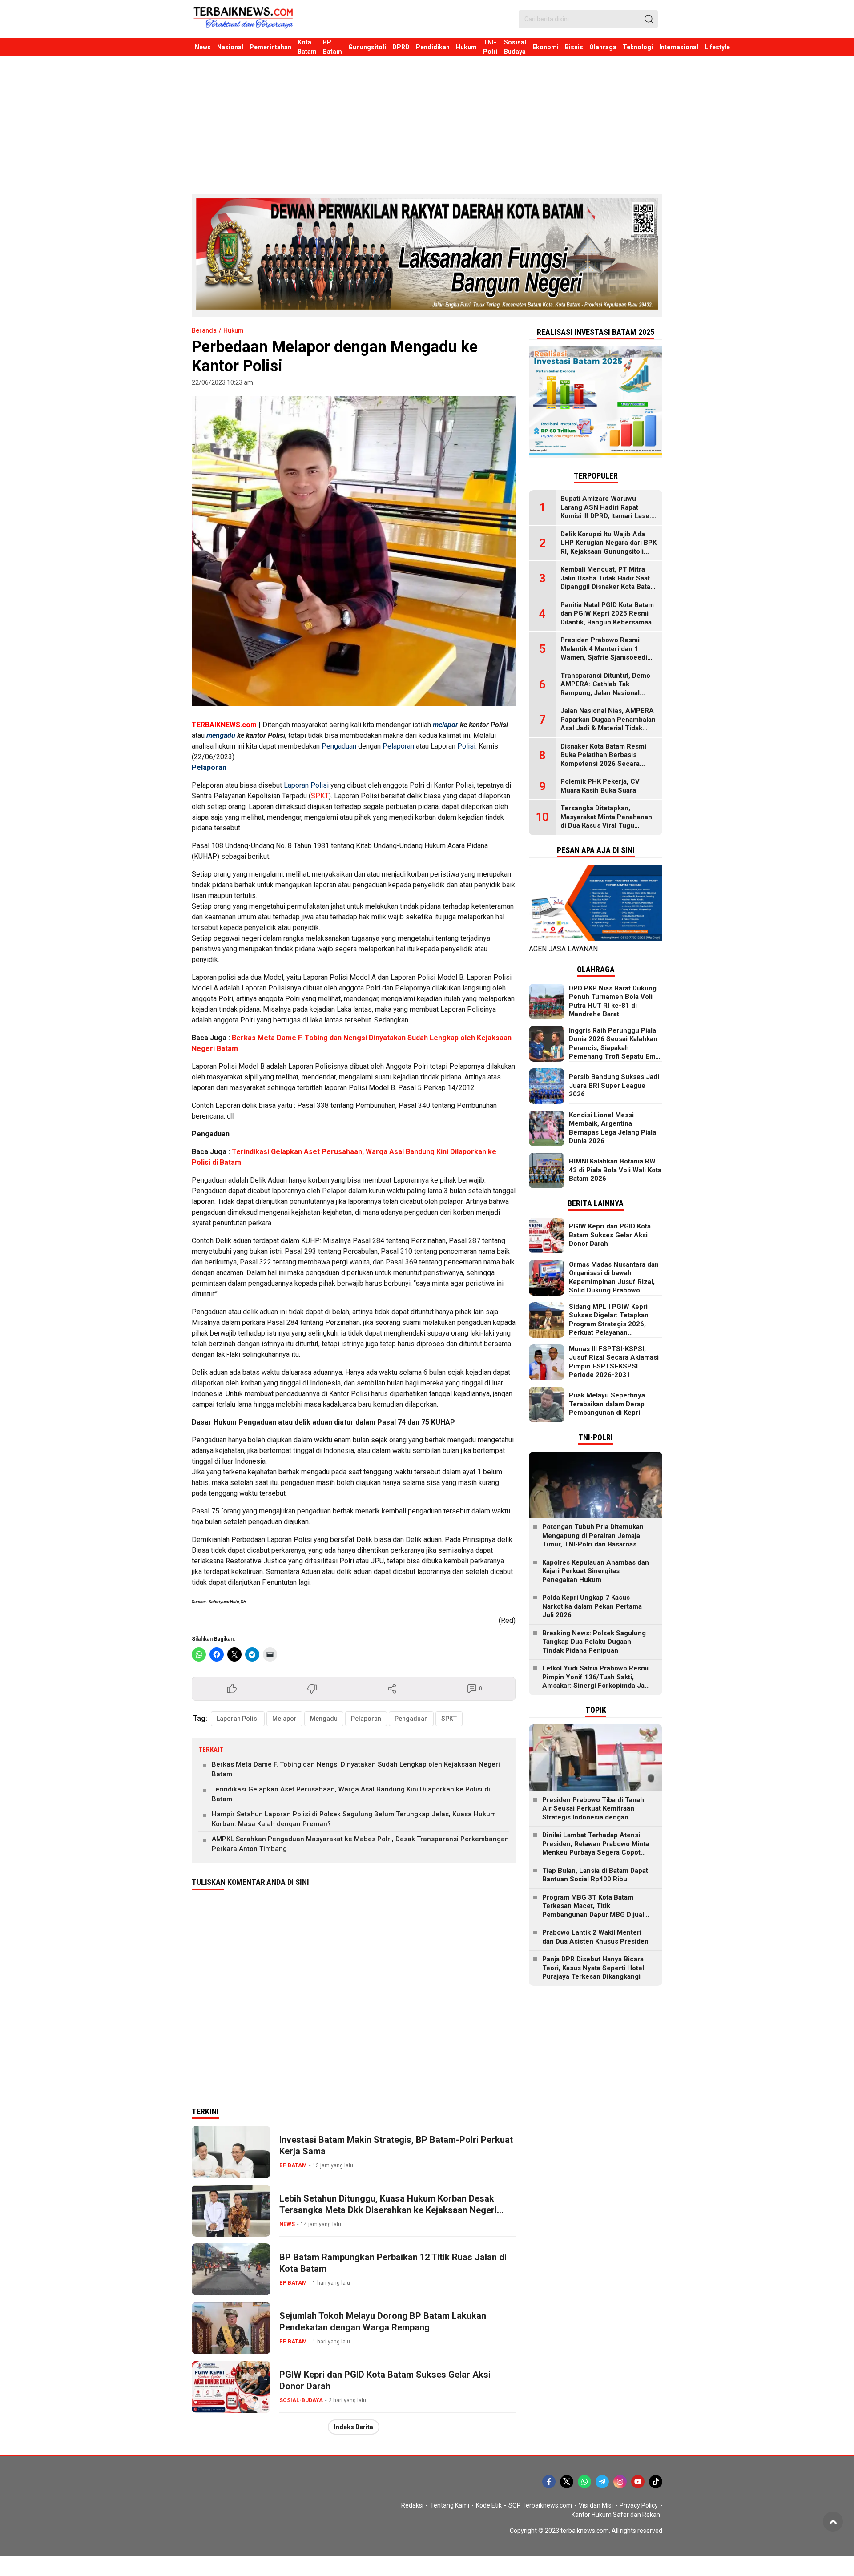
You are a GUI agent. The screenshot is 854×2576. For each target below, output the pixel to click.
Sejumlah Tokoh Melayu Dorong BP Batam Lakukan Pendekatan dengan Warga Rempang (383, 2322)
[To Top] (833, 2522)
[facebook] (549, 2482)
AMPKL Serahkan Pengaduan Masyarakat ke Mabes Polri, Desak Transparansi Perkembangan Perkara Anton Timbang (360, 1844)
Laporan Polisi (306, 785)
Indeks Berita (354, 2427)
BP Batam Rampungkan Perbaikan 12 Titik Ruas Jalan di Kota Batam (393, 2263)
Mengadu (324, 1719)
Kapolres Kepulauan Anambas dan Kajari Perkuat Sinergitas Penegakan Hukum (596, 1571)
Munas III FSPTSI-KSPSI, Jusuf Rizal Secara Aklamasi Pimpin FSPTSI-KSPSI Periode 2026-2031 (614, 1362)
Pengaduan (339, 746)
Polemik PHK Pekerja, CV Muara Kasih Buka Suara (600, 786)
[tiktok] (656, 2482)
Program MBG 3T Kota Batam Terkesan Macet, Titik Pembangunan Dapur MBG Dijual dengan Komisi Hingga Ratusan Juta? (593, 1915)
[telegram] (602, 2482)
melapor (445, 725)
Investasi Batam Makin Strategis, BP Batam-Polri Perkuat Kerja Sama (396, 2145)
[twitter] (567, 2482)
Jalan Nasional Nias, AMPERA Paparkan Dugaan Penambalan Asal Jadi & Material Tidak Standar (608, 724)
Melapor (284, 1719)
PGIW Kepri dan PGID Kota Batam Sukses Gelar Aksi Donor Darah (385, 2380)
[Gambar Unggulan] (354, 551)
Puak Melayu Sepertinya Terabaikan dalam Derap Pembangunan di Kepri (607, 1404)
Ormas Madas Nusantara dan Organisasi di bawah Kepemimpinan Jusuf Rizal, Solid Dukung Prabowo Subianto (614, 1282)
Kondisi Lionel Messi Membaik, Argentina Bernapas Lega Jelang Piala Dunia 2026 (612, 1128)
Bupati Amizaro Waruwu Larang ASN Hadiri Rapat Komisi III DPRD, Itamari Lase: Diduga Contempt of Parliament (606, 516)
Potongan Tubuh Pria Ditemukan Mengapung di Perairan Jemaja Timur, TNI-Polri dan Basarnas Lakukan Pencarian (593, 1540)
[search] (649, 19)
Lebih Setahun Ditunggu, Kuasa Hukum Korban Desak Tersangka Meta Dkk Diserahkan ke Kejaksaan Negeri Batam (388, 2210)
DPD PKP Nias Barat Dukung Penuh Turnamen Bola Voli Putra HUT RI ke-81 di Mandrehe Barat (613, 1001)
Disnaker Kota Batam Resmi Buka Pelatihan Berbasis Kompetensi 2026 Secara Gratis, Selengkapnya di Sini (604, 759)
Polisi (466, 746)
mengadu (221, 735)
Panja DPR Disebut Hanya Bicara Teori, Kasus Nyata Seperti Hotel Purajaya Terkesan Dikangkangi (593, 1968)
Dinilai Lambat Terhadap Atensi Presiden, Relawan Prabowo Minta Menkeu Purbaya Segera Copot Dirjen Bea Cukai (596, 1848)
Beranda (204, 330)
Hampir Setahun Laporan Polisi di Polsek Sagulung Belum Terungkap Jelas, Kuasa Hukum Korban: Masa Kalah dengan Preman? (354, 1819)
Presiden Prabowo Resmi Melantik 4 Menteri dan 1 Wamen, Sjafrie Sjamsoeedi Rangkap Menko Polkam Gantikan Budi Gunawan (604, 657)
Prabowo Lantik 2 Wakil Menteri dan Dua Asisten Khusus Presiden (595, 1937)
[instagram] (620, 2482)
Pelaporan (398, 746)
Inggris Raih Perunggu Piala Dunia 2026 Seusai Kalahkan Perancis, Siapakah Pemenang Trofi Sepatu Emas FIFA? (616, 1048)
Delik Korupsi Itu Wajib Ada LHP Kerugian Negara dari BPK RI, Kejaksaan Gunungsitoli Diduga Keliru (608, 547)
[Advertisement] (427, 123)
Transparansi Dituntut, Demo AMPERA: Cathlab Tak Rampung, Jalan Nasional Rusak (605, 689)
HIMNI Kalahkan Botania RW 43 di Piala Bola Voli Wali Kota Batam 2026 (615, 1170)
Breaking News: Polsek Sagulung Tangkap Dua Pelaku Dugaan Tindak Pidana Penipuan (594, 1642)
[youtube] (638, 2482)
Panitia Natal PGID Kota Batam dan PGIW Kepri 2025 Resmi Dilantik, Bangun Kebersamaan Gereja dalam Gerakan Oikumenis (608, 622)
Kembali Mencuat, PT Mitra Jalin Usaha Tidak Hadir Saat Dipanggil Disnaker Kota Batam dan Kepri (608, 582)
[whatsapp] (584, 2482)
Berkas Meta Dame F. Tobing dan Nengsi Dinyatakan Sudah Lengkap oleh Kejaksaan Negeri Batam (356, 1769)
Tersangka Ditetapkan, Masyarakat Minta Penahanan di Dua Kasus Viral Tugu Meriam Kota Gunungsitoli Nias (609, 821)
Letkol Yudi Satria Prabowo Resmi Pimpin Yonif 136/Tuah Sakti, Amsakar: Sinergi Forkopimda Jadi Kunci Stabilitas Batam (596, 1681)
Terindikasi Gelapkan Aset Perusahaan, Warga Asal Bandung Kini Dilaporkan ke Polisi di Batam (351, 1794)
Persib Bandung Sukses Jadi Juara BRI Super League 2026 (614, 1085)
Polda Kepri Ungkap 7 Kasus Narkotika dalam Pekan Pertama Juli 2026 (592, 1606)
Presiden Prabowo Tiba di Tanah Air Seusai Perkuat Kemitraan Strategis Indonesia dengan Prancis (593, 1813)
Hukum (234, 330)
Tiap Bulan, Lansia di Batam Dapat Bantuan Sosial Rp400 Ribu (595, 1875)
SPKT (320, 796)
